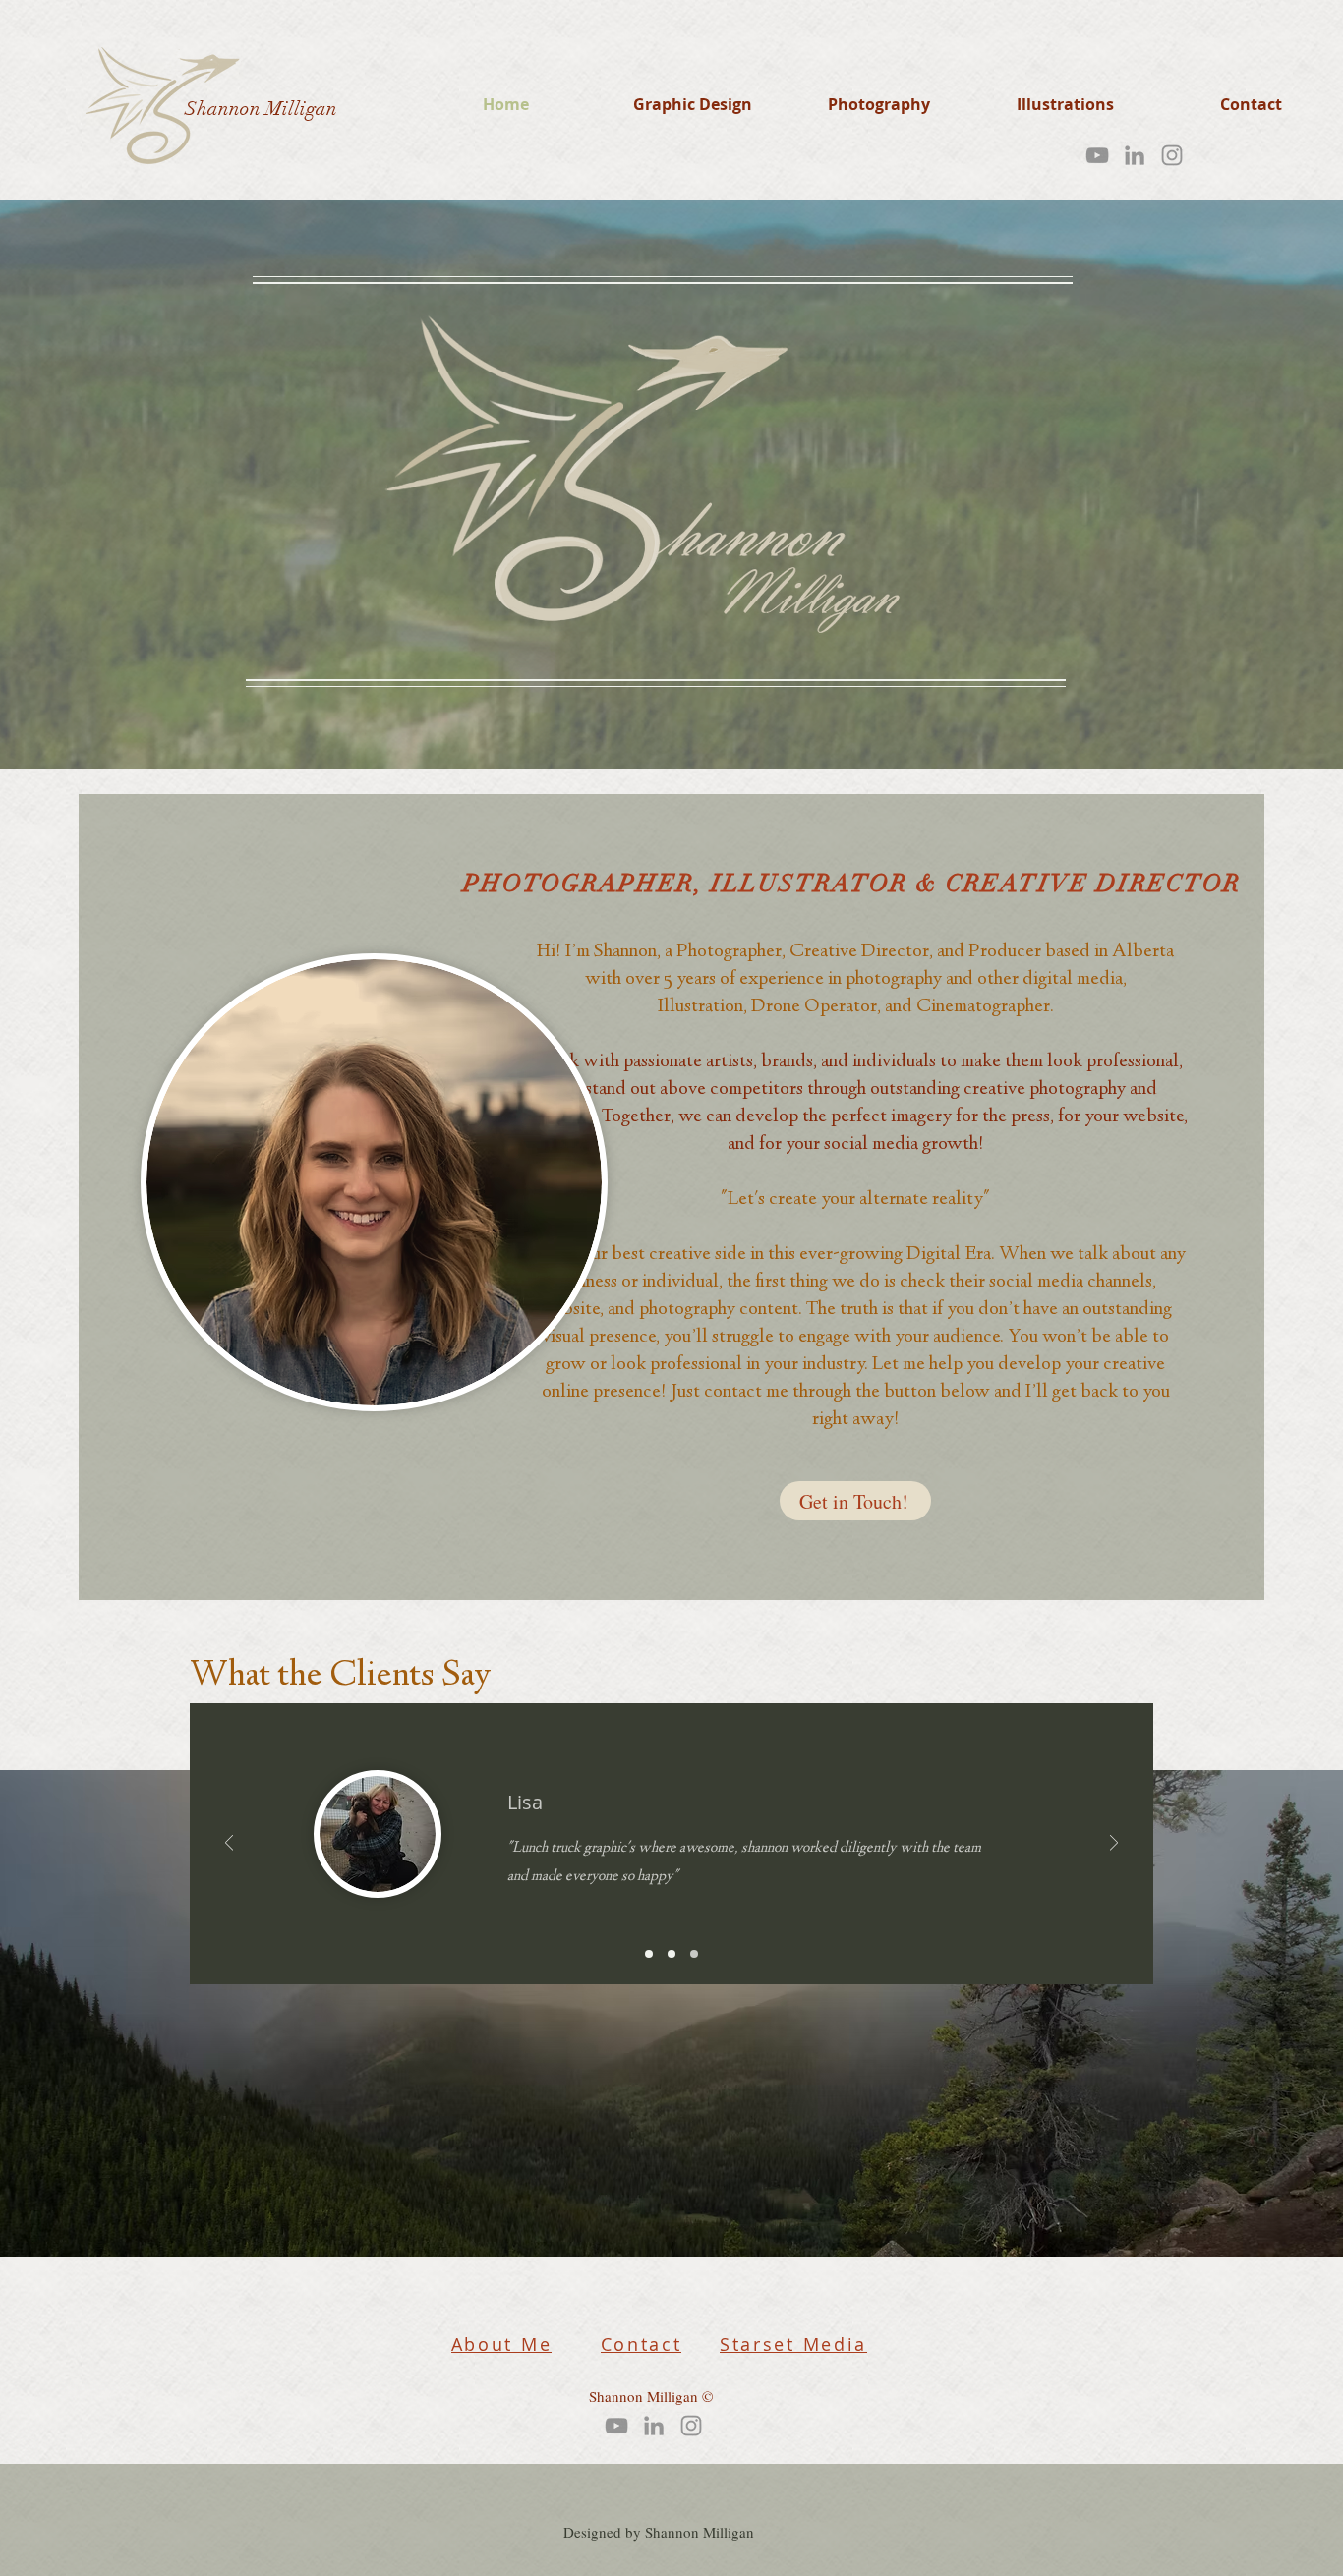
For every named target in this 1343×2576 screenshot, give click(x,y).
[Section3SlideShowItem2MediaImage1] (671, 1954)
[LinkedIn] (1135, 155)
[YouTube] (1097, 155)
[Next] (1114, 1844)
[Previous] (229, 1844)
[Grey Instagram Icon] (1172, 155)
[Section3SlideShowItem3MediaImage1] (694, 1954)
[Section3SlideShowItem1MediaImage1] (649, 1954)
